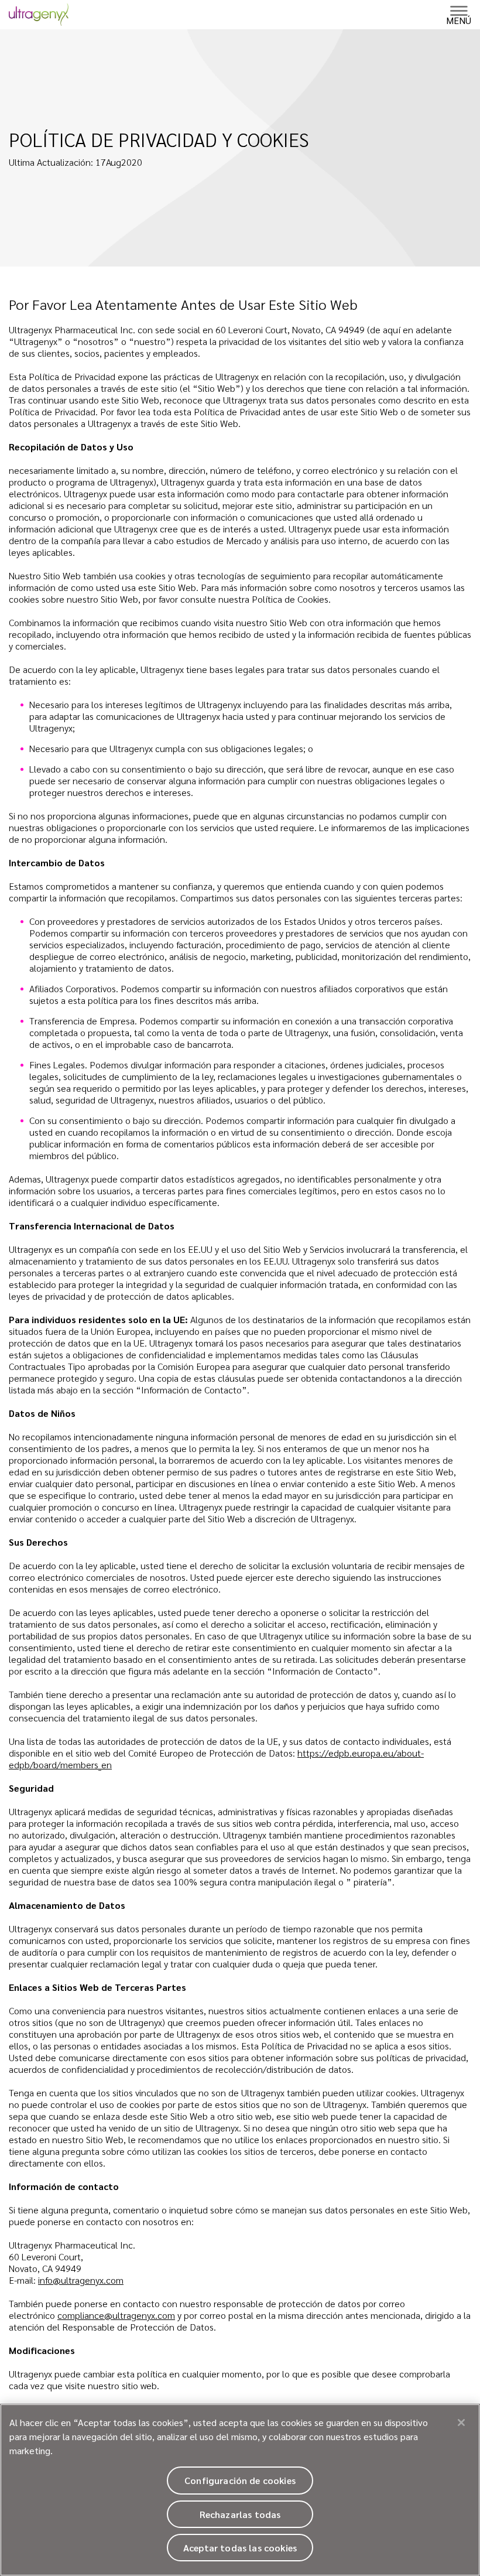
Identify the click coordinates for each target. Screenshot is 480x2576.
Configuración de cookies (240, 2480)
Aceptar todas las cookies (240, 2548)
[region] (240, 2490)
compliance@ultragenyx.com (116, 2315)
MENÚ (459, 20)
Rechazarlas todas (240, 2514)
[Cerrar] (461, 2423)
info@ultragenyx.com (81, 2280)
